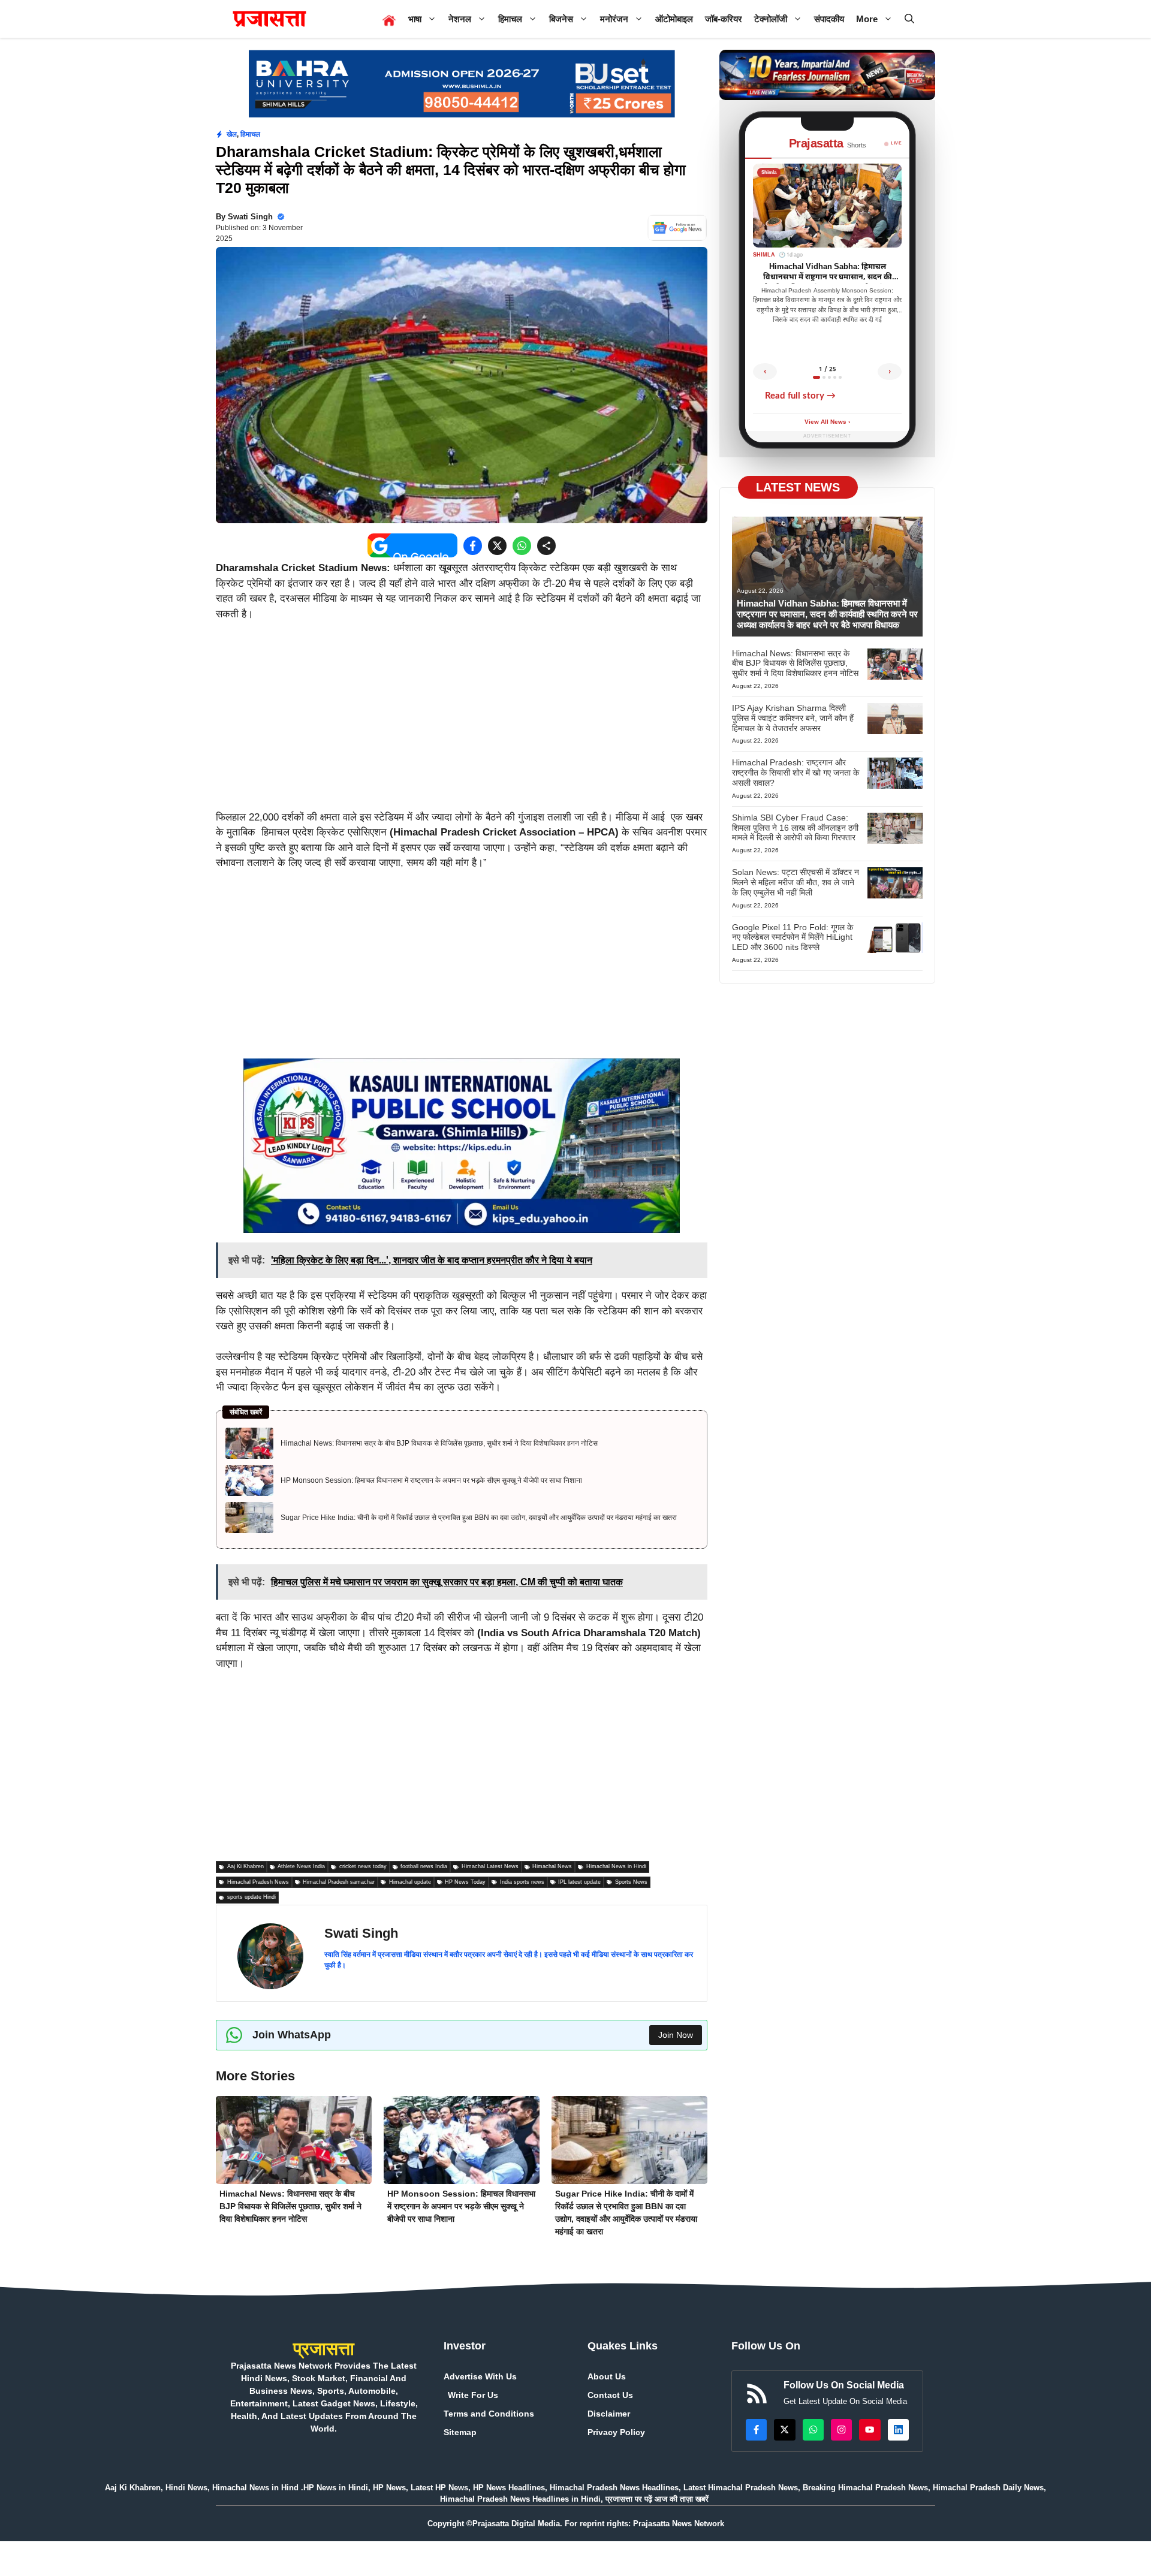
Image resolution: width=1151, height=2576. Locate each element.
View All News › (827, 422)
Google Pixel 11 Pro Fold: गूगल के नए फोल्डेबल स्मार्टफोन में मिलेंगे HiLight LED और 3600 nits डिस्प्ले (793, 937)
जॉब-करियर (724, 19)
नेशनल (460, 19)
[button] (909, 19)
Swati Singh (250, 217)
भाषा (415, 19)
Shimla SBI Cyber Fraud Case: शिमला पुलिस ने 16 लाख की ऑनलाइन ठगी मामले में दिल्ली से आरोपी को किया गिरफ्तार (795, 828)
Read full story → (800, 396)
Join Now (676, 2035)
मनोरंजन (614, 19)
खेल (232, 134)
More (867, 19)
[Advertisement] (462, 721)
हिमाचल (510, 19)
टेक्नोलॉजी (771, 19)
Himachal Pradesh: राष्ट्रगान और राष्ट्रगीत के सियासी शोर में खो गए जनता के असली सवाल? (796, 773)
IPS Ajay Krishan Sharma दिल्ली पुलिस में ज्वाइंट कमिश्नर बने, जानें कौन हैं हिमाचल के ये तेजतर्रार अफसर (793, 718)
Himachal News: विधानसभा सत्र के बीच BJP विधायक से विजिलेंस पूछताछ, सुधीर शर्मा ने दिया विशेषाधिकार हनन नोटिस (439, 1443)
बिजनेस (561, 19)
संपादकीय (829, 19)
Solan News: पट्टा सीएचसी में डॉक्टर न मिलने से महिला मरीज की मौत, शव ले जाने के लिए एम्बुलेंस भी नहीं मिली (796, 883)
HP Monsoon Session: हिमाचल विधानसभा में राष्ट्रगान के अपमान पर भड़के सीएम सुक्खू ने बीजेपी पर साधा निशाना (431, 1480)
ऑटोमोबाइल (674, 19)
